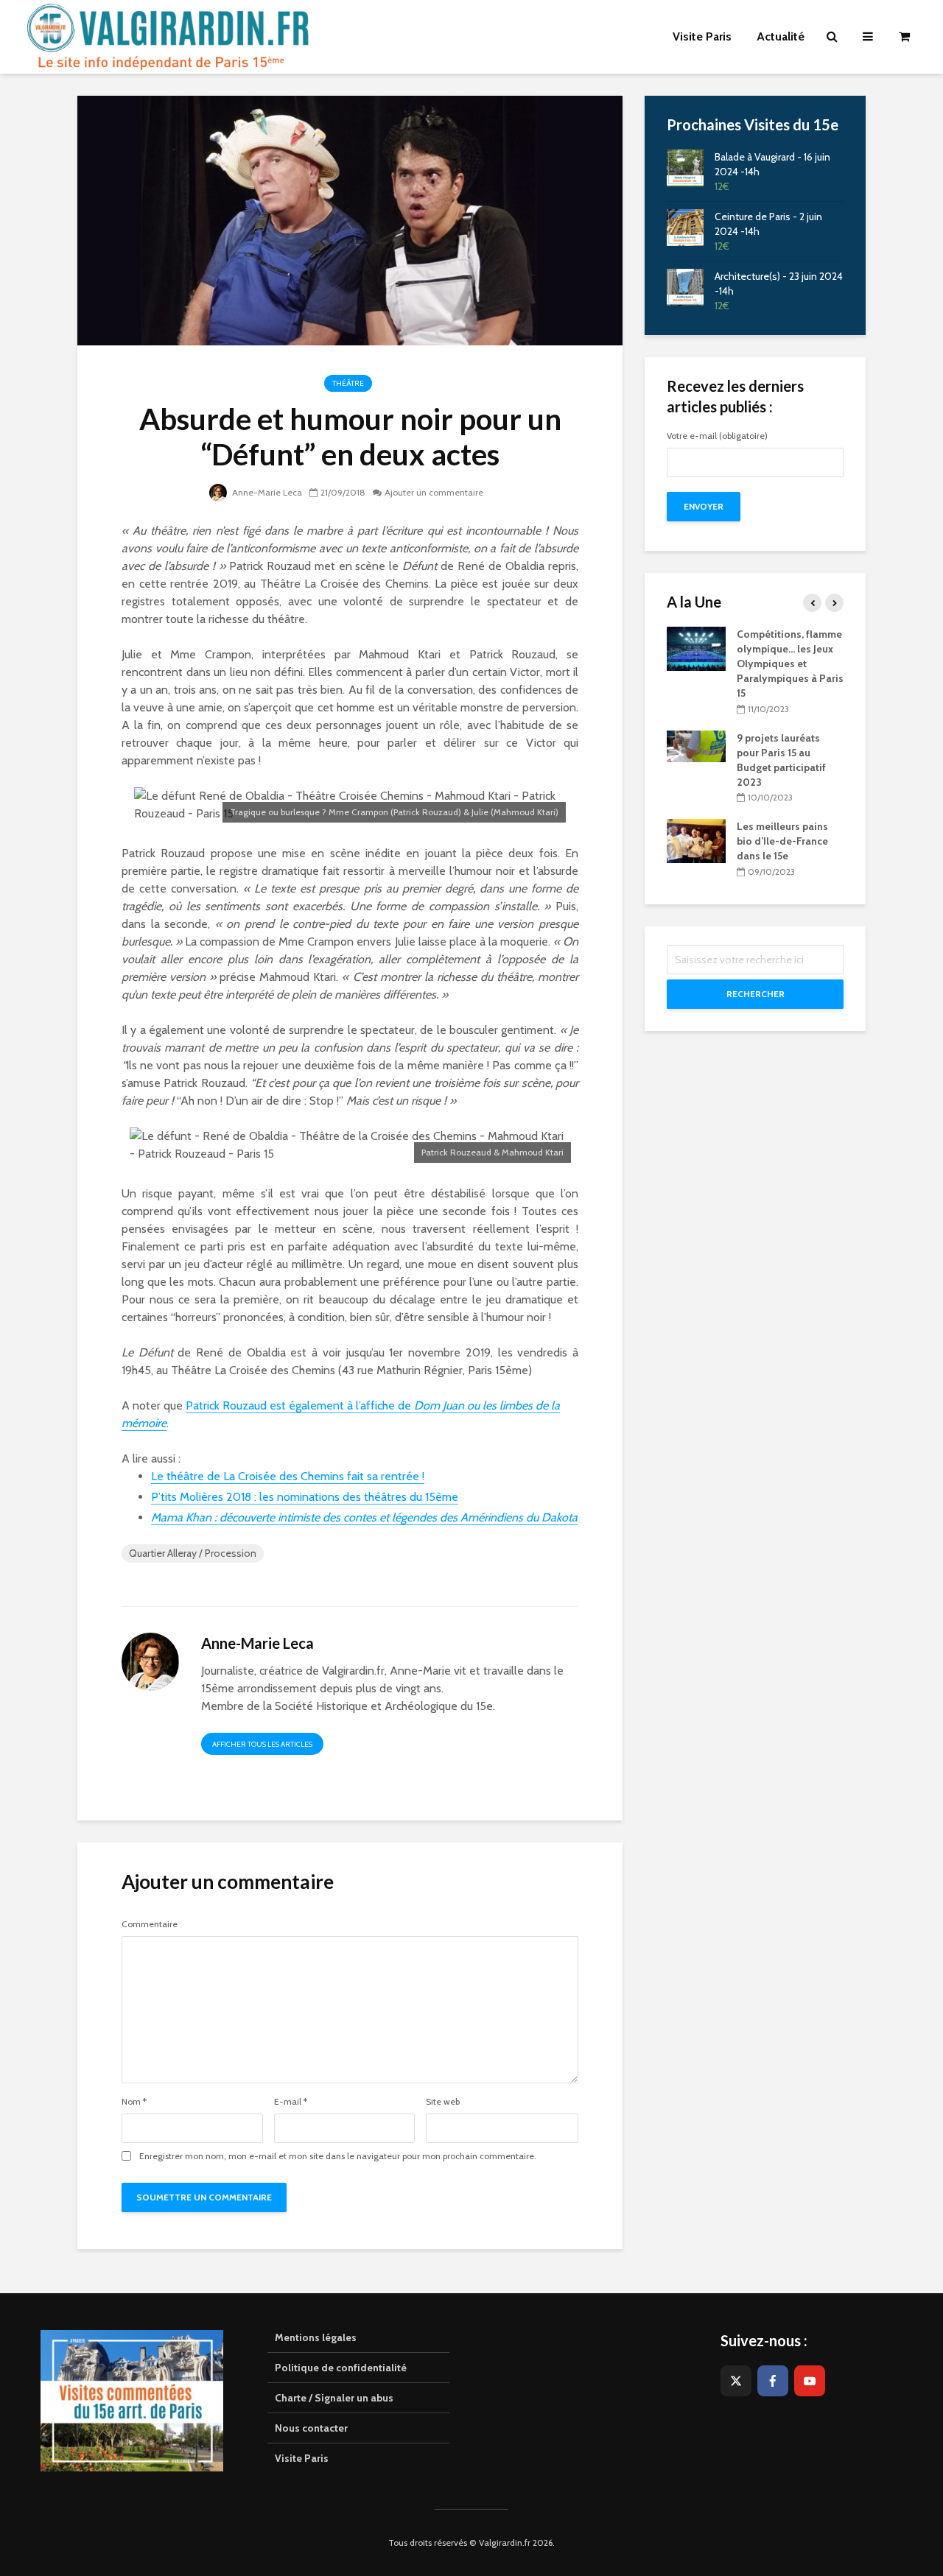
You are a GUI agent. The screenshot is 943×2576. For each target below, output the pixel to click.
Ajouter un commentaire (434, 492)
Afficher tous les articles (262, 1744)
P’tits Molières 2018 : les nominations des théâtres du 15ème (305, 1497)
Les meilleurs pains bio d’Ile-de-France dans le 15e (782, 841)
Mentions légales (316, 2337)
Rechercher (756, 994)
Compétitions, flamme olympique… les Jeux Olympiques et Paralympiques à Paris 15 (790, 664)
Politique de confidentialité (341, 2368)
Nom (134, 2102)
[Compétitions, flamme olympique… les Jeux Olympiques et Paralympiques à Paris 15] (696, 648)
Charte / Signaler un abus (334, 2398)
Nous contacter (311, 2428)
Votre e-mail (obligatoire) (717, 436)
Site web (443, 2102)
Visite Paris (302, 2458)
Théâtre (348, 383)
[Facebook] (773, 2381)
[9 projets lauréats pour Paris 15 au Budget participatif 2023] (696, 745)
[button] (912, 21)
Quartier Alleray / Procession (193, 1553)
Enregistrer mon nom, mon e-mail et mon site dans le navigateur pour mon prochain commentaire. (338, 2156)
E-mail (291, 2102)
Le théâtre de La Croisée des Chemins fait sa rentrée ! (288, 1476)
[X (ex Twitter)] (736, 2381)
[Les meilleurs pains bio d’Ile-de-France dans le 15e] (696, 840)
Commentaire (150, 1924)
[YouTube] (810, 2381)
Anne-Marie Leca (266, 492)
